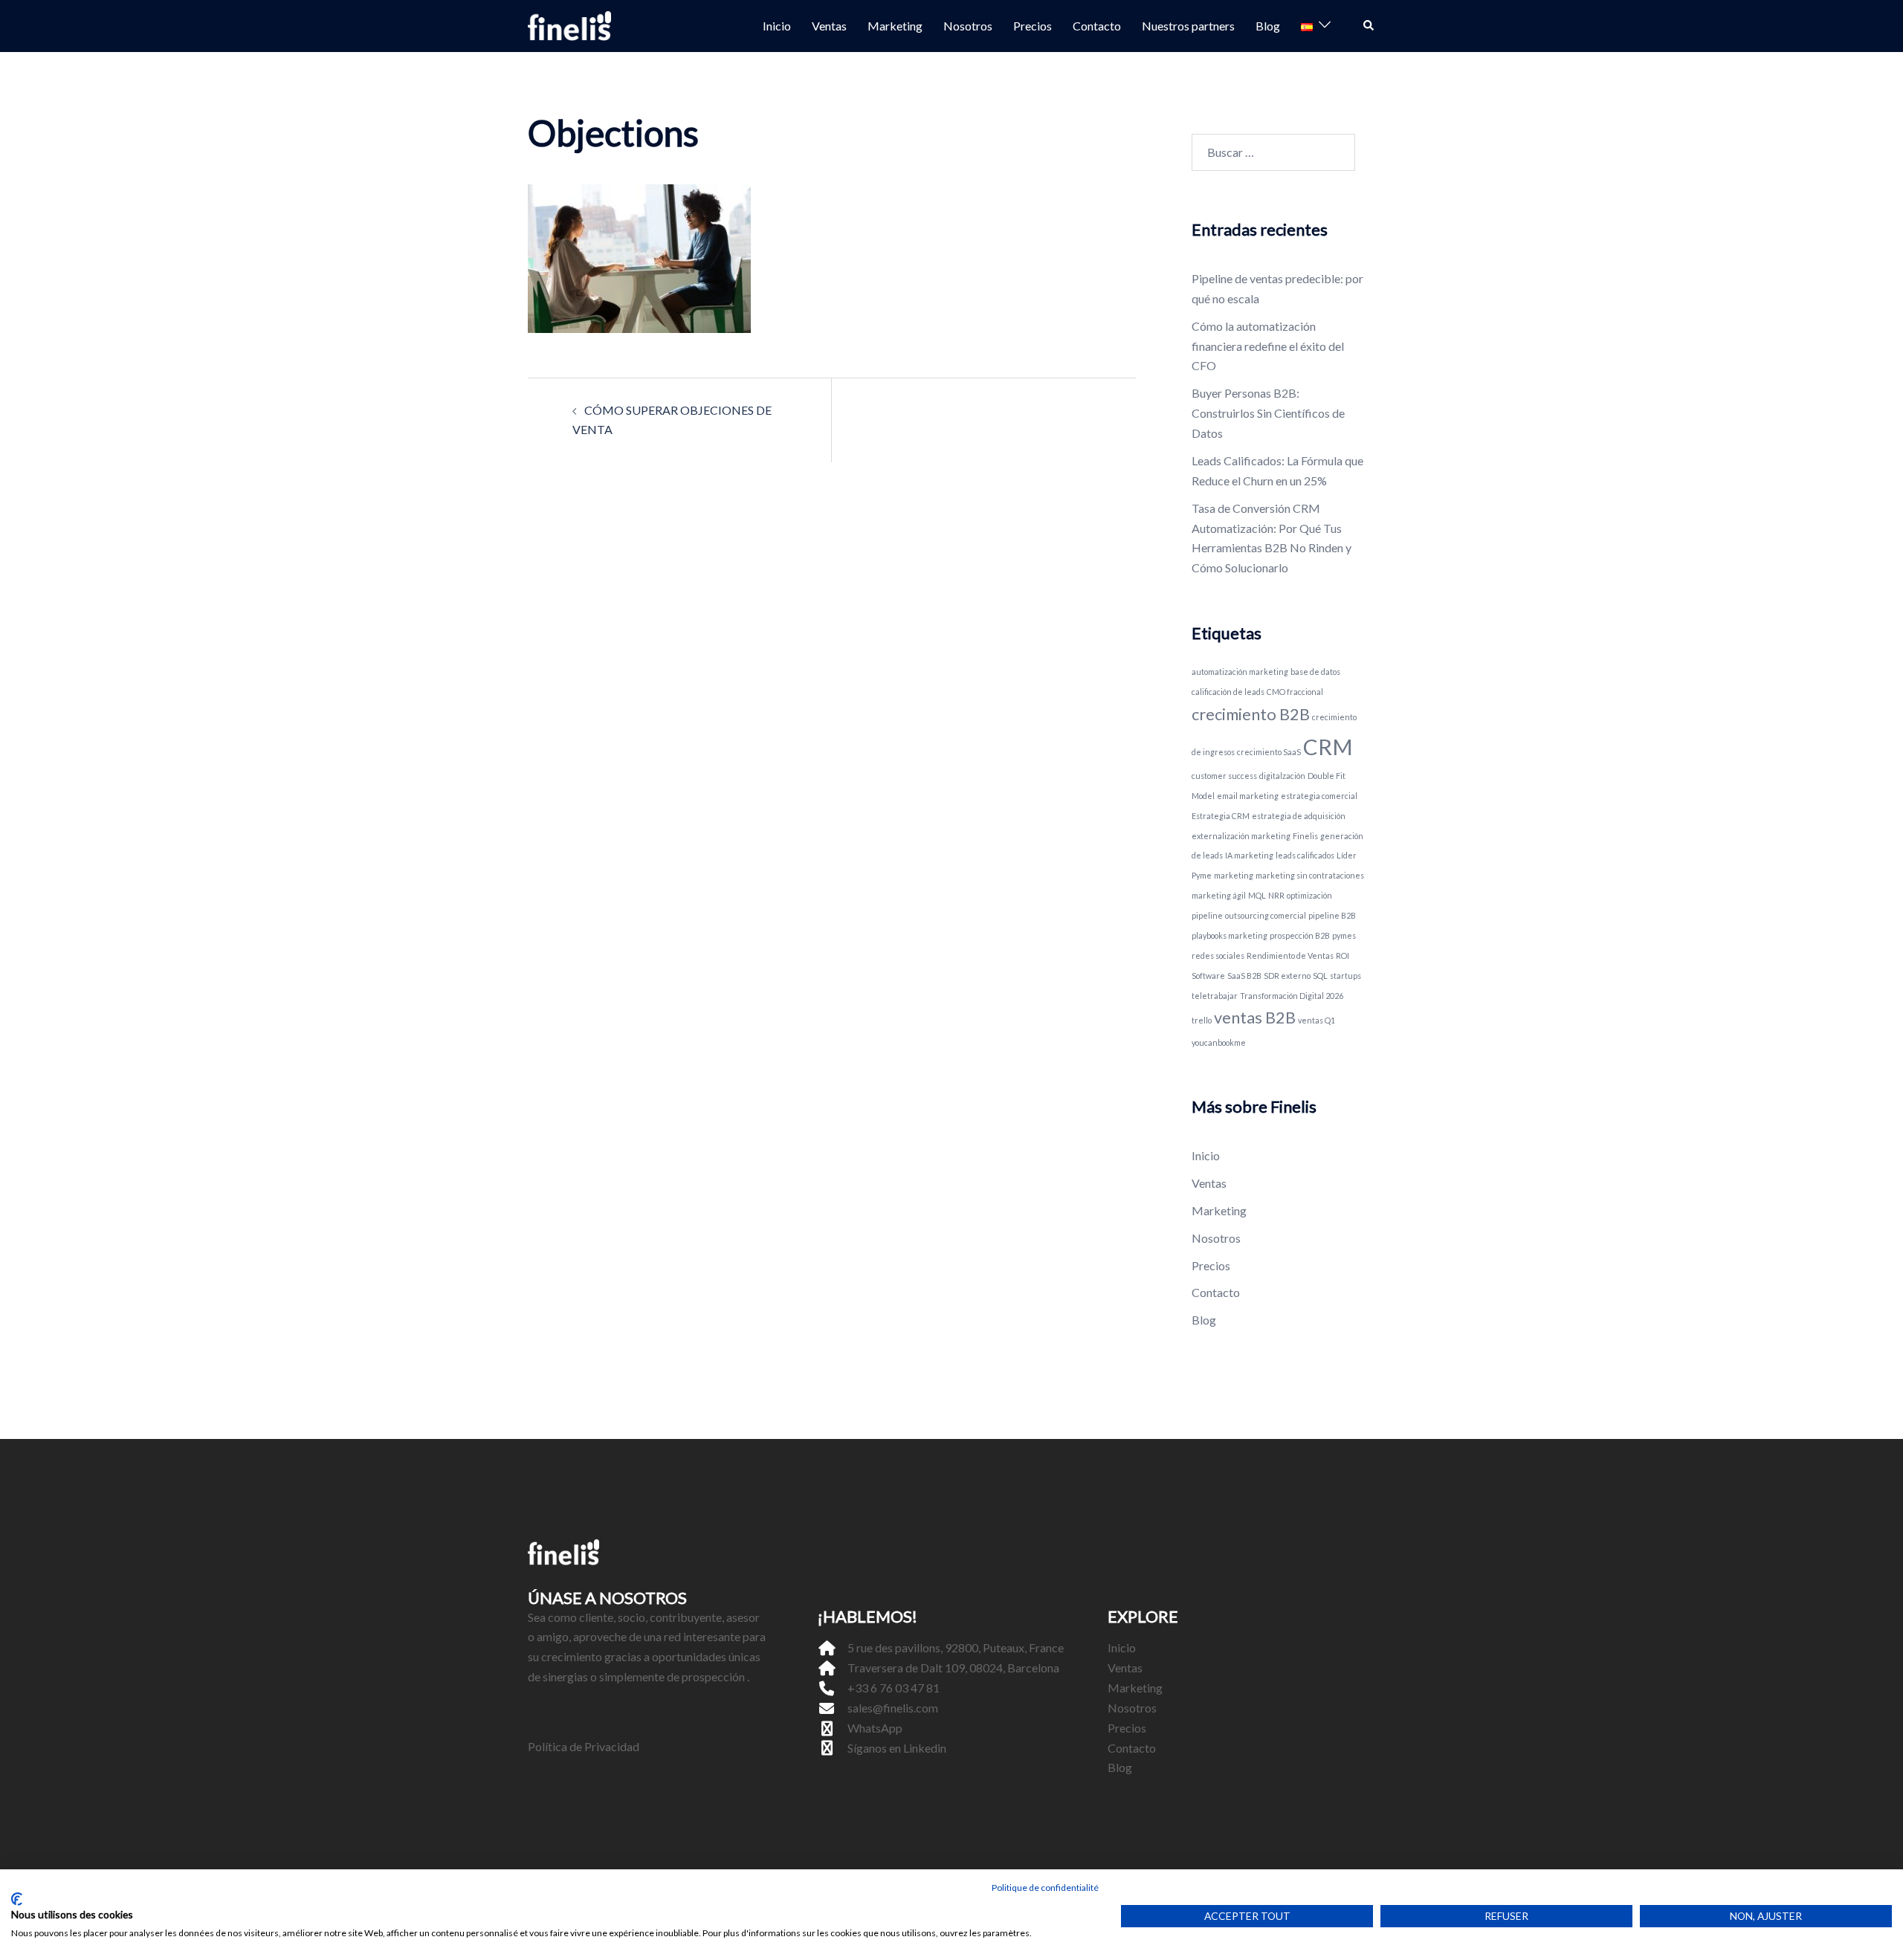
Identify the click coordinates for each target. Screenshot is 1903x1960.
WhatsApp (875, 1728)
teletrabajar (1215, 996)
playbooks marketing (1230, 935)
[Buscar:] (1273, 152)
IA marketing (1249, 855)
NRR (1276, 895)
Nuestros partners (1188, 26)
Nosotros (968, 26)
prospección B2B (1300, 935)
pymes (1344, 935)
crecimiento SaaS (1269, 752)
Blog (1268, 26)
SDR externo (1287, 976)
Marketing (895, 26)
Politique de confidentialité (1045, 1888)
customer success (1224, 776)
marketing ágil (1219, 895)
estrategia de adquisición (1299, 816)
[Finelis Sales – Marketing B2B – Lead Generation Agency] (569, 24)
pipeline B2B (1332, 915)
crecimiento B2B (1251, 714)
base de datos (1315, 672)
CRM (1328, 747)
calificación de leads (1228, 692)
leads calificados (1305, 855)
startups (1345, 976)
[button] (1369, 26)
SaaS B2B (1244, 976)
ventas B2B (1255, 1017)
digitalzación (1282, 776)
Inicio (777, 26)
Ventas (829, 26)
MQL (1257, 895)
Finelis (1305, 836)
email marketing (1248, 796)
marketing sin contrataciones (1310, 875)
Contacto (1097, 26)
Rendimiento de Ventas (1290, 955)
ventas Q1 (1316, 1020)
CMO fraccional (1295, 692)
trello (1202, 1020)
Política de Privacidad (584, 1746)
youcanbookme (1219, 1042)
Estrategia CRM (1221, 816)
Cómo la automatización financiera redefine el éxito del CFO (1268, 346)
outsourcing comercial (1266, 915)
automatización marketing (1240, 672)
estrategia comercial (1319, 796)
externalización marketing (1241, 836)
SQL (1320, 976)
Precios (1033, 26)
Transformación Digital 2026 (1292, 996)
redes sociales (1218, 955)
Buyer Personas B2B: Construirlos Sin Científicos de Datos (1268, 413)
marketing (1234, 875)
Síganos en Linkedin (897, 1748)
